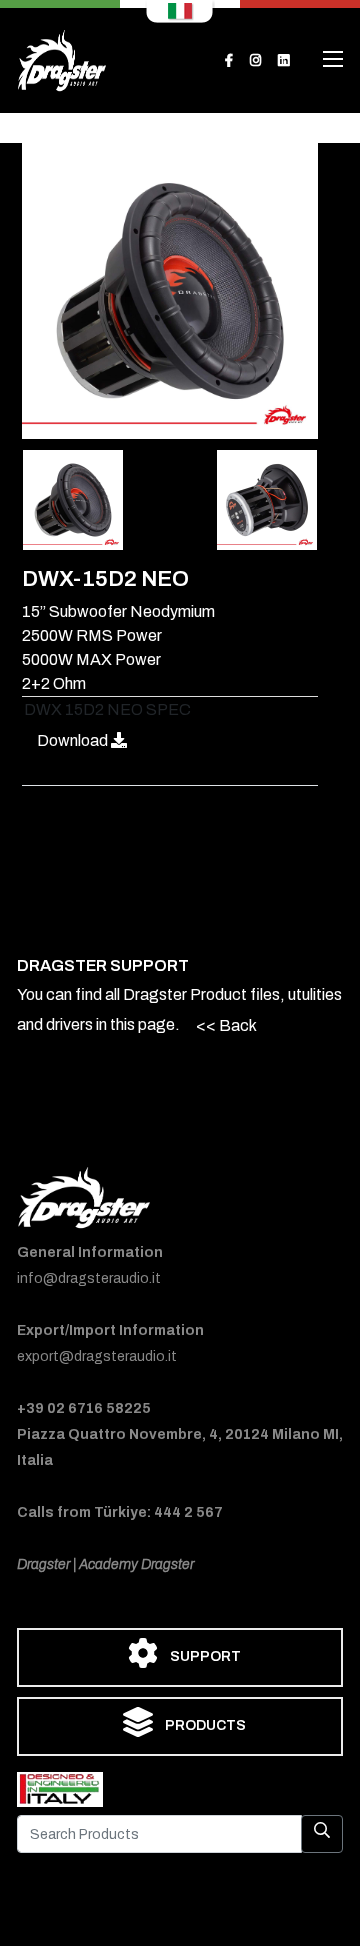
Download (74, 740)
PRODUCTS (204, 1725)
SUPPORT (204, 1656)
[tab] (73, 500)
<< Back (226, 1025)
